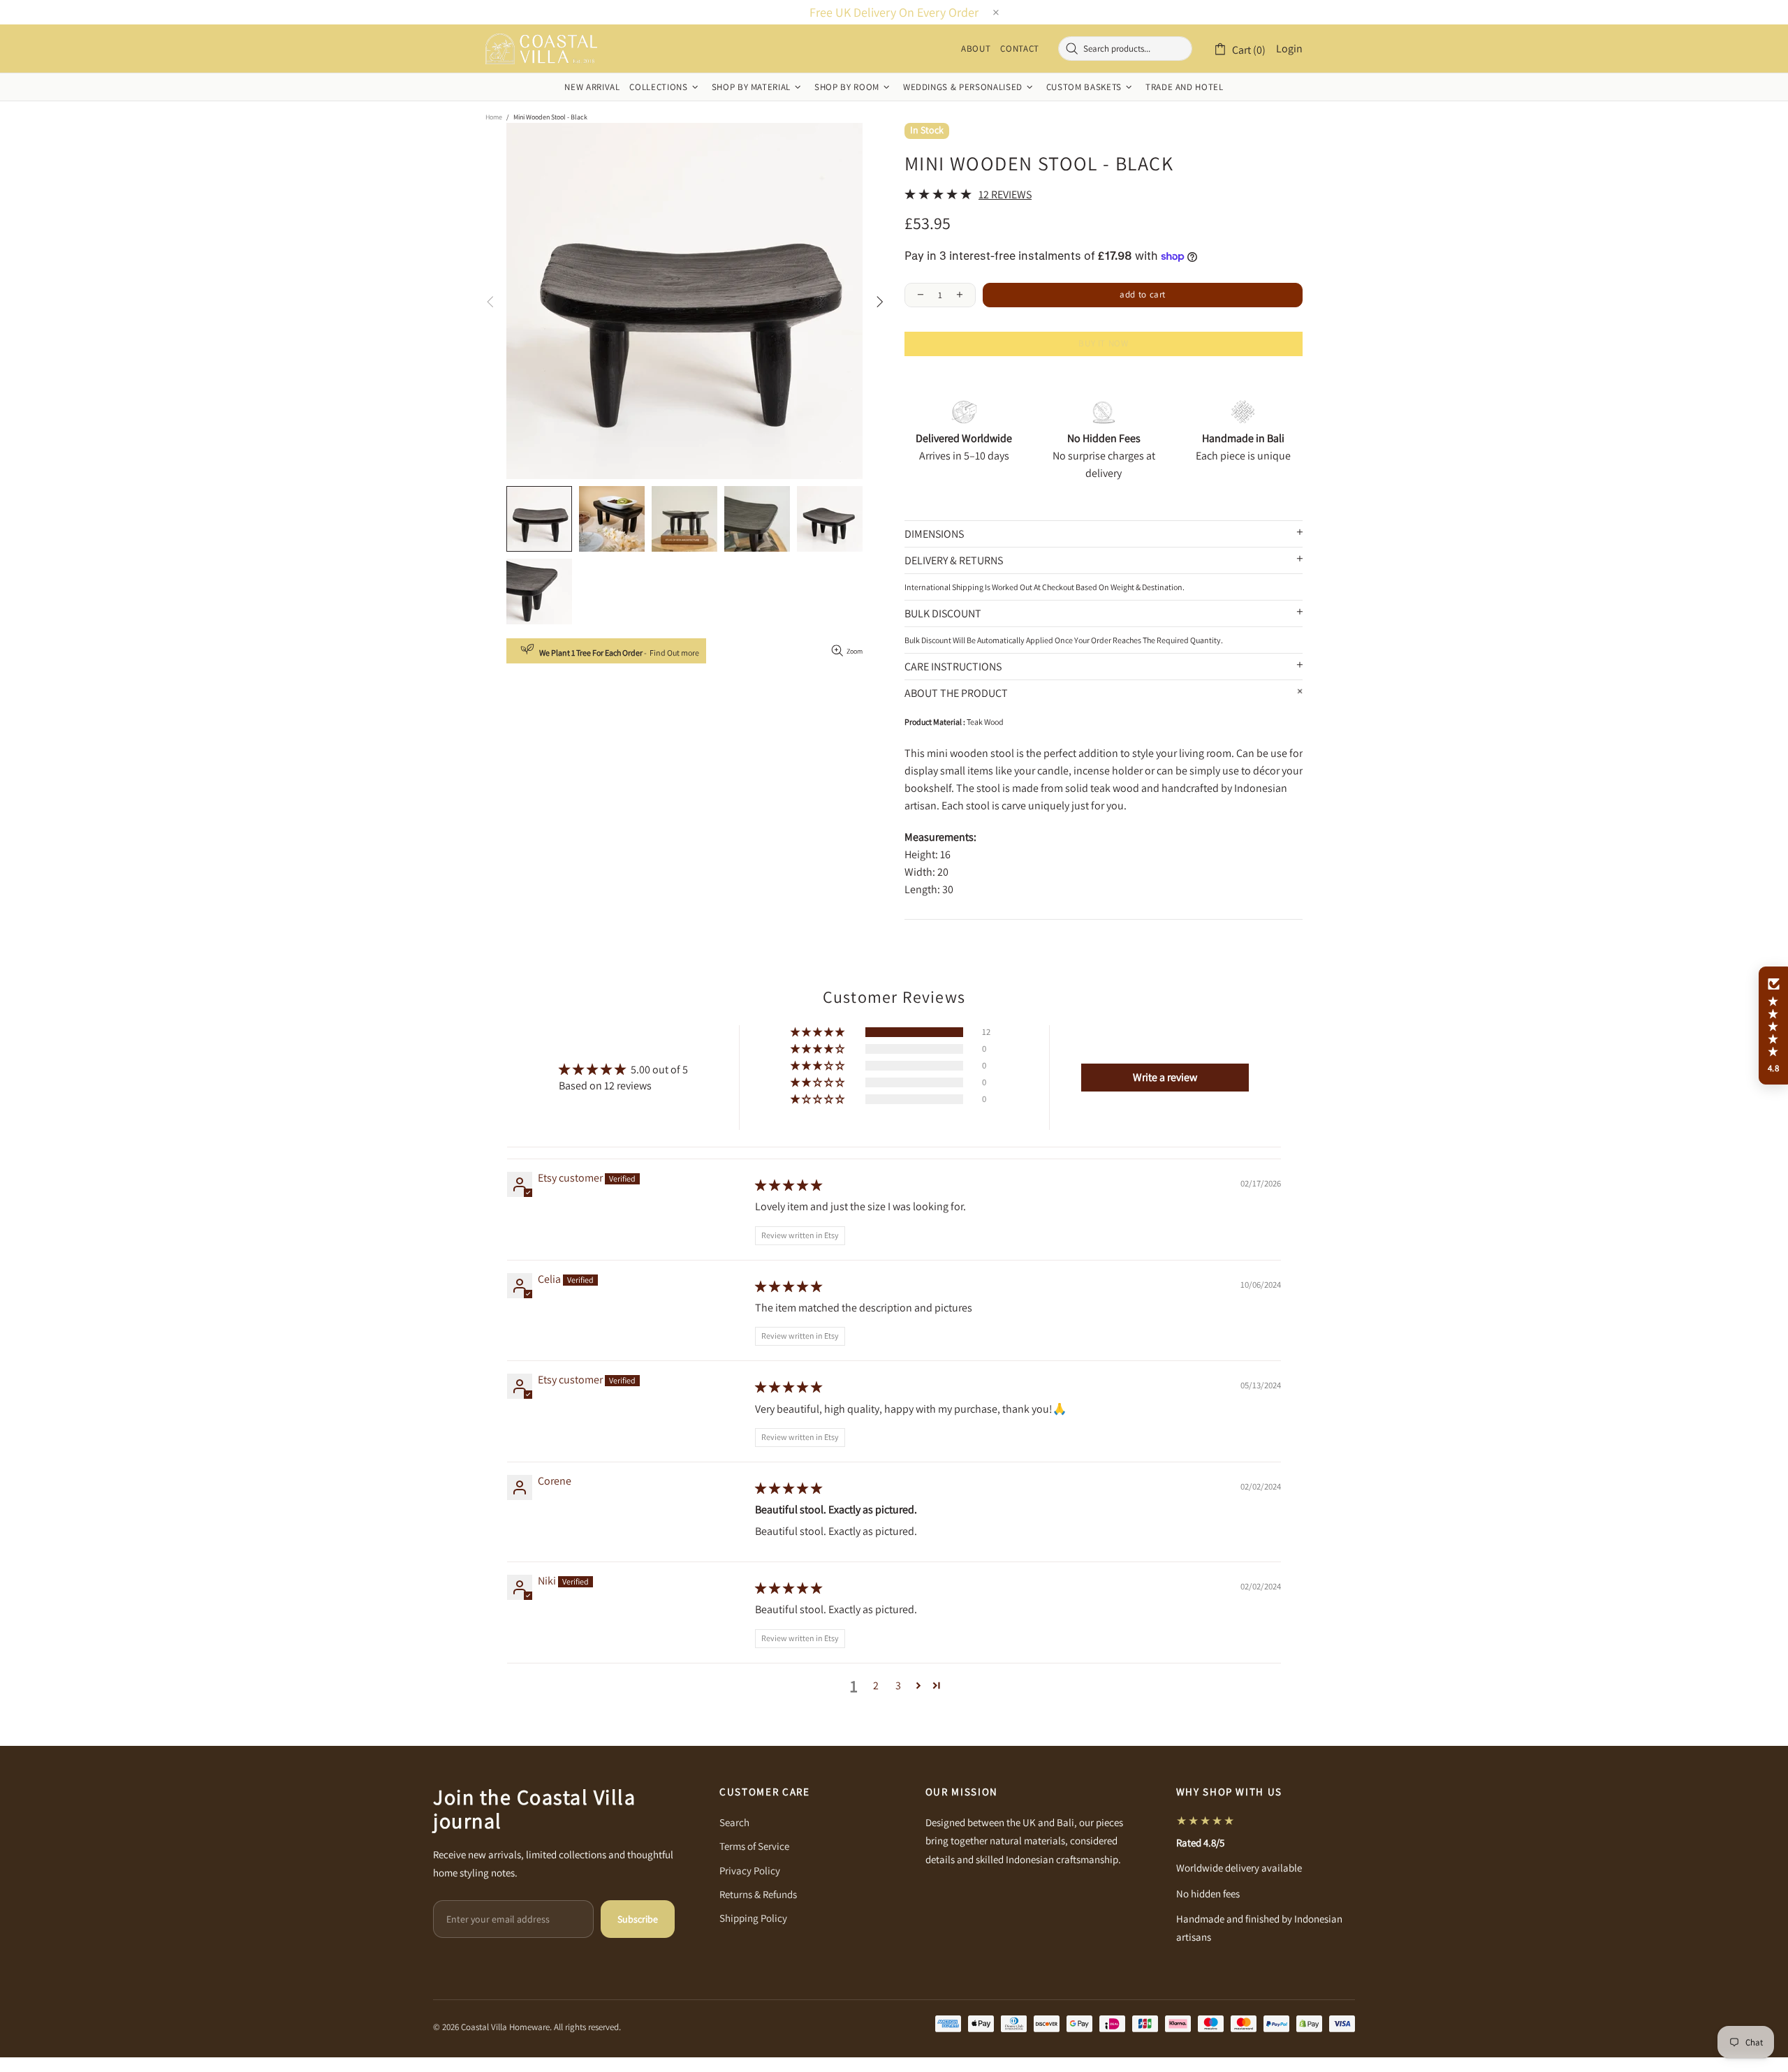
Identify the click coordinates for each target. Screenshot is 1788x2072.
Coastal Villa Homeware (541, 49)
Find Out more (674, 653)
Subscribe (638, 1919)
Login (1289, 49)
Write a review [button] (1165, 1077)
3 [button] (898, 1685)
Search (734, 1822)
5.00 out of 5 (659, 1070)
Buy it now (1104, 343)
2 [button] (876, 1685)
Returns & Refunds (758, 1894)
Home (494, 117)
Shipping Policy (753, 1918)
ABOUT (976, 49)
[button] (819, 1032)
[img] (789, 1185)
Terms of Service (754, 1846)
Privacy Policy (750, 1871)
